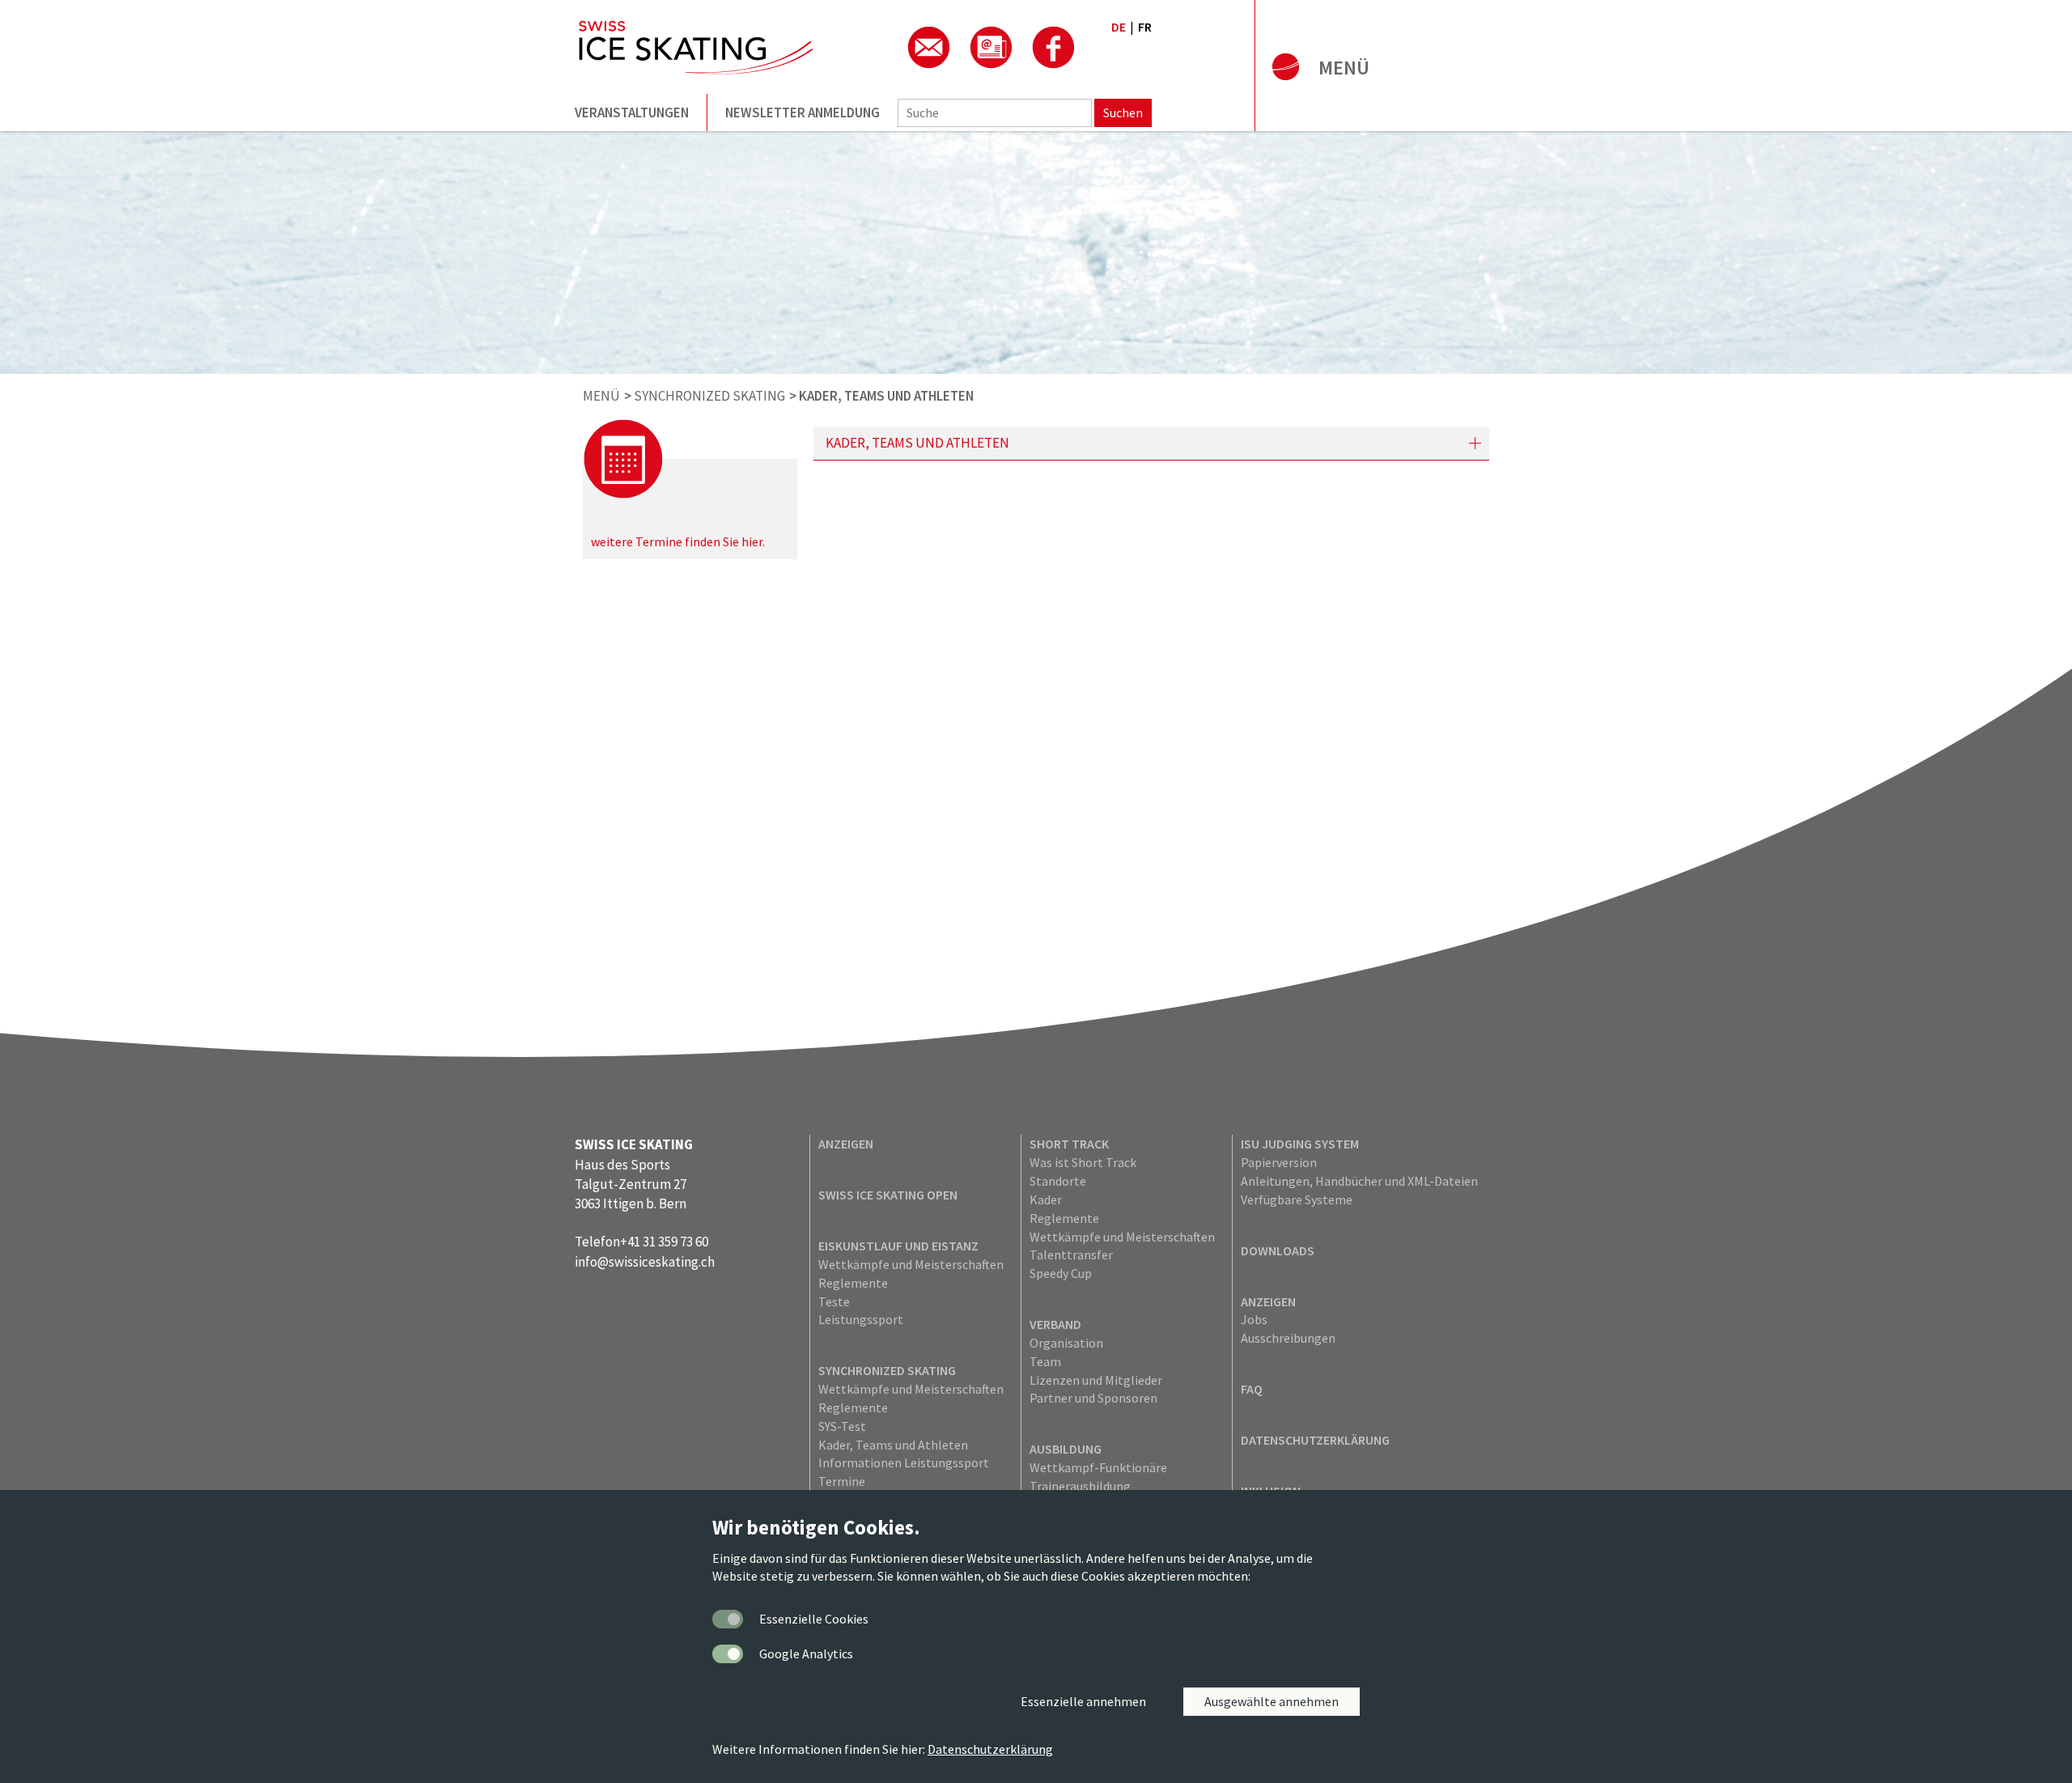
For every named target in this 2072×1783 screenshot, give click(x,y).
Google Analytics (806, 1654)
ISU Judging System (1300, 1144)
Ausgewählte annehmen (1272, 1701)
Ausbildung (1066, 1449)
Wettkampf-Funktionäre (1098, 1467)
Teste (834, 1301)
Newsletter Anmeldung (802, 112)
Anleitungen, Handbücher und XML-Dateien (1359, 1181)
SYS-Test (842, 1426)
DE (1119, 27)
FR (1145, 27)
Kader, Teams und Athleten (893, 1445)
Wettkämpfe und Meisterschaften (911, 1264)
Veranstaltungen (632, 112)
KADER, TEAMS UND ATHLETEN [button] (917, 443)
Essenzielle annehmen (1083, 1701)
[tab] (1151, 443)
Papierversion (1279, 1162)
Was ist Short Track (1083, 1162)
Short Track (1069, 1144)
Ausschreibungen (1288, 1338)
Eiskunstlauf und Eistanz (898, 1246)
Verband (1055, 1324)
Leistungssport (861, 1319)
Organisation (1066, 1343)
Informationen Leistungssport (904, 1462)
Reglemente (853, 1283)
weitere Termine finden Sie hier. (678, 541)
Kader (1046, 1199)
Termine (842, 1481)
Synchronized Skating (887, 1370)
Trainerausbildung (1080, 1486)
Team (1045, 1361)
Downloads (1278, 1250)
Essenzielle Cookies (814, 1619)
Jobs (1254, 1319)
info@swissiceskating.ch (645, 1262)
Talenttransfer (1071, 1254)
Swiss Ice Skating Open (888, 1195)
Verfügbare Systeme (1297, 1199)
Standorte (1058, 1181)
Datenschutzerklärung (1315, 1440)
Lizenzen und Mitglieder (1096, 1380)
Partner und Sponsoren (1093, 1398)
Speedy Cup (1061, 1273)
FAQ (1252, 1389)
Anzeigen (846, 1144)
